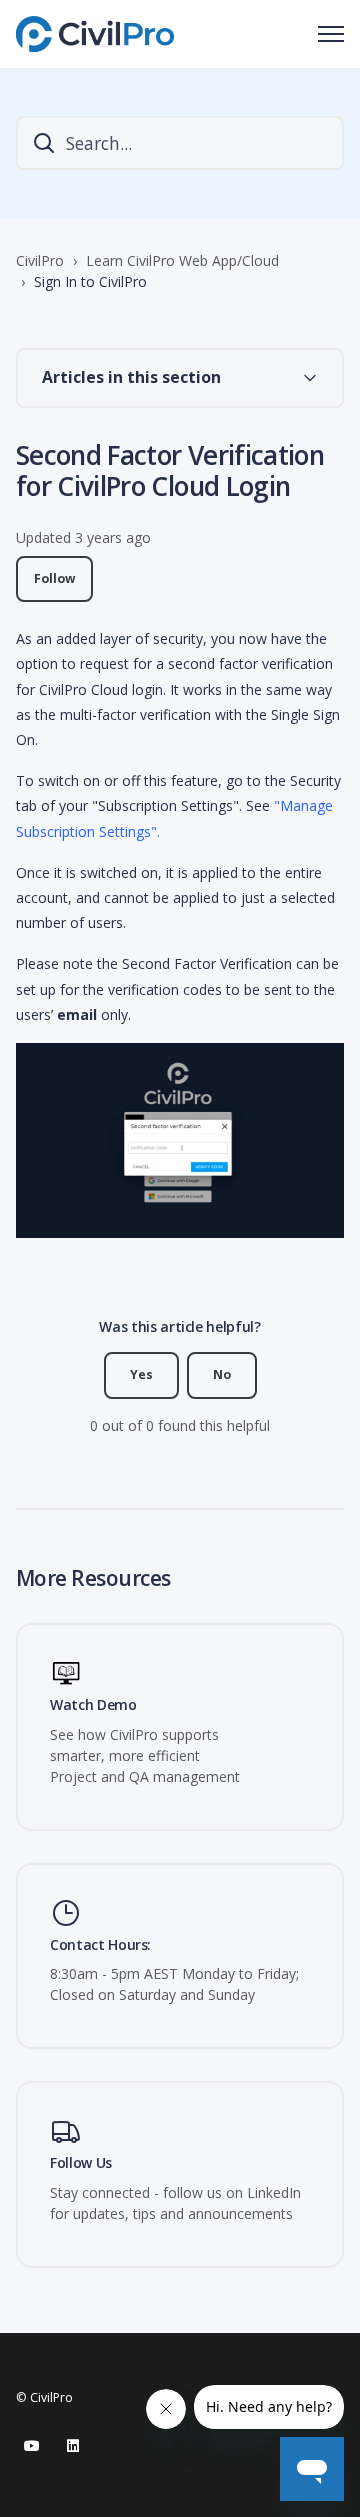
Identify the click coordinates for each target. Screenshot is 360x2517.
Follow (54, 578)
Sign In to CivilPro (90, 281)
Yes (141, 1374)
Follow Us (81, 2163)
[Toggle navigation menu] (331, 34)
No (222, 1374)
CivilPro (40, 260)
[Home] (95, 34)
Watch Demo (93, 1705)
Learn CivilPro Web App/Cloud (182, 260)
